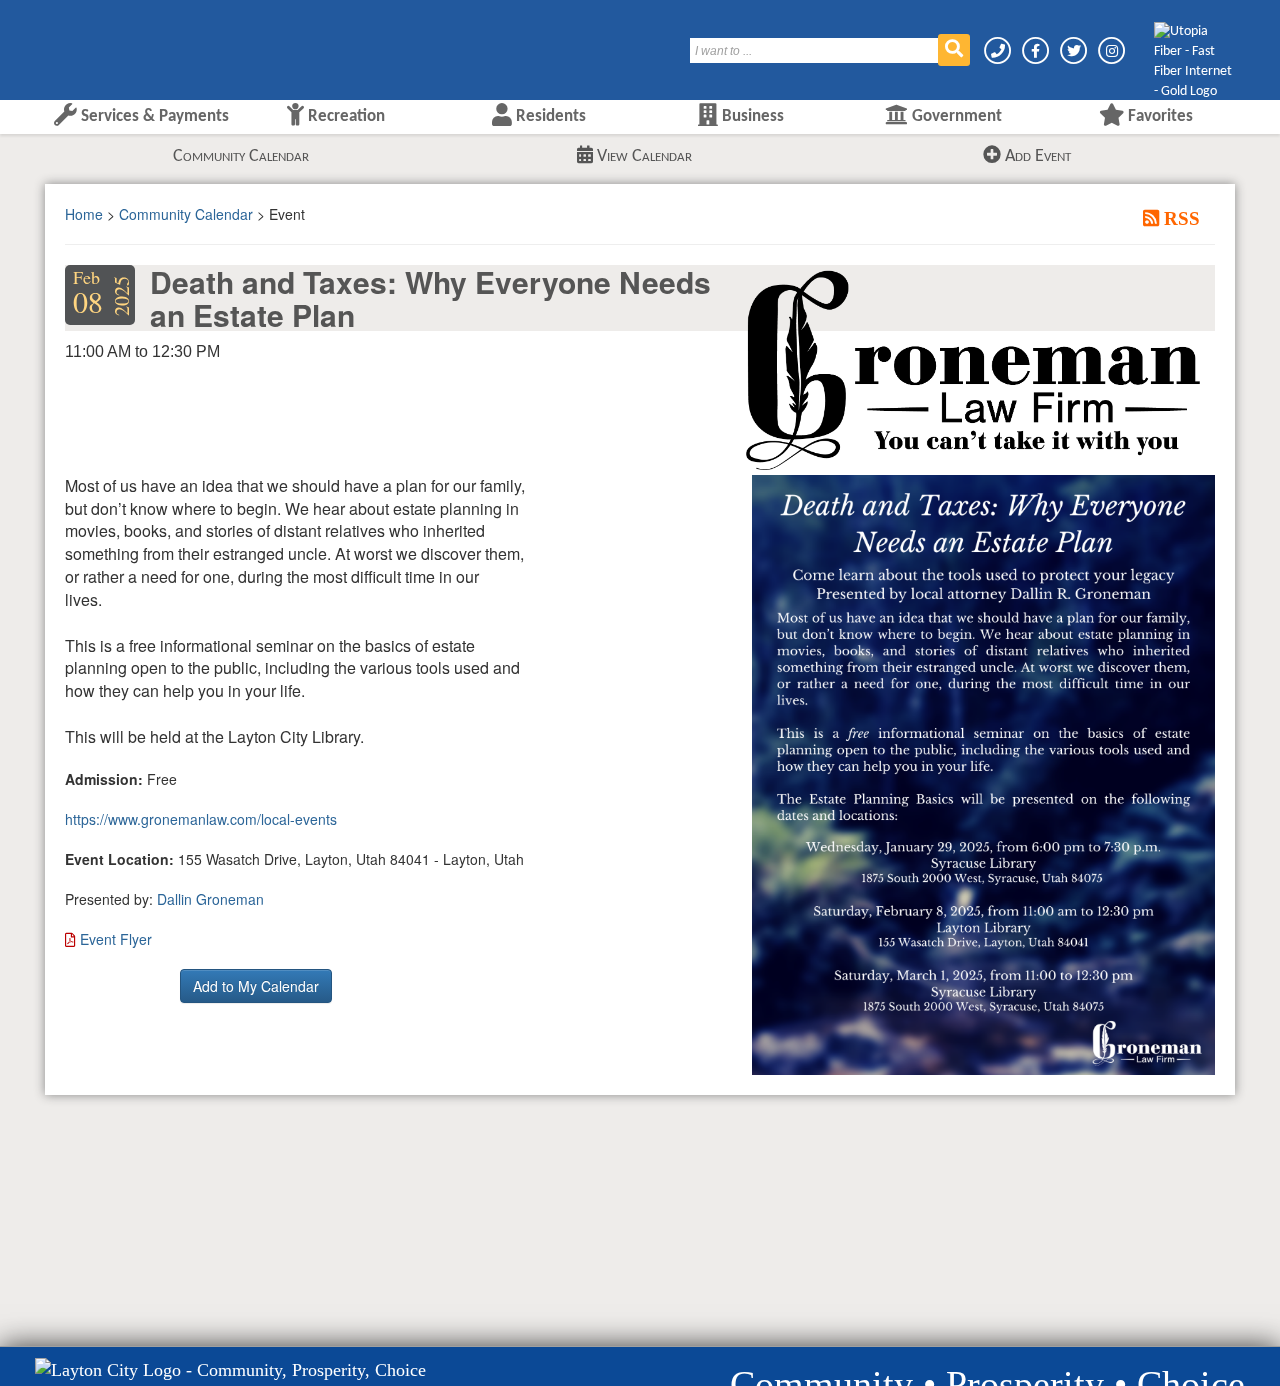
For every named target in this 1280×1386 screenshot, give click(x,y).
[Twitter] (1075, 50)
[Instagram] (1111, 50)
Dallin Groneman (210, 899)
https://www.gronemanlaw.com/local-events (201, 819)
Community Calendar (241, 156)
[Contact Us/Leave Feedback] (999, 50)
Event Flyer (116, 939)
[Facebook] (1037, 50)
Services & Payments (153, 116)
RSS (1179, 218)
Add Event (1036, 156)
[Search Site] (954, 50)
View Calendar (642, 156)
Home (84, 214)
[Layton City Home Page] (105, 43)
